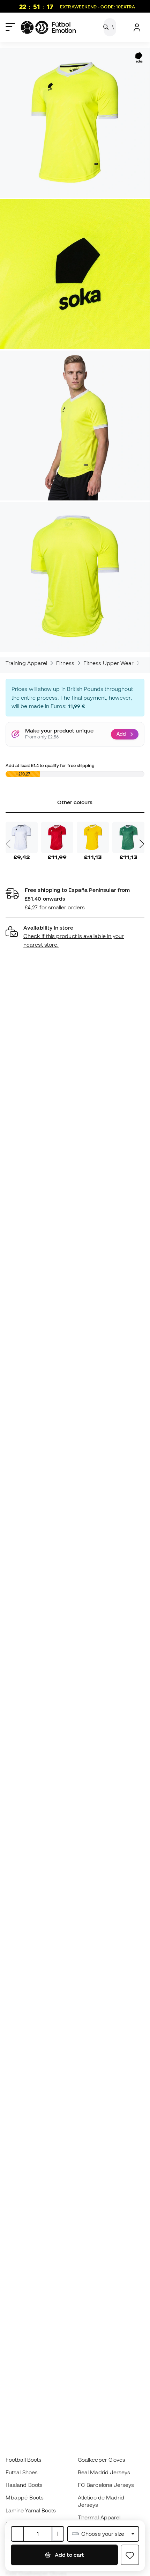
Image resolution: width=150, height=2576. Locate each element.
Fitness (65, 663)
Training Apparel (26, 663)
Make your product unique (59, 731)
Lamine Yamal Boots (31, 2510)
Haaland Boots (24, 2485)
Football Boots (24, 2460)
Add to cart (69, 2555)
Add (121, 734)
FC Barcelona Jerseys (106, 2485)
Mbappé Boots (25, 2497)
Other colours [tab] (75, 802)
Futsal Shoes (22, 2472)
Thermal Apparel (99, 2517)
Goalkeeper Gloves (102, 2460)
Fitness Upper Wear (108, 663)
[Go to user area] (137, 27)
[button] (75, 936)
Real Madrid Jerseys (104, 2472)
